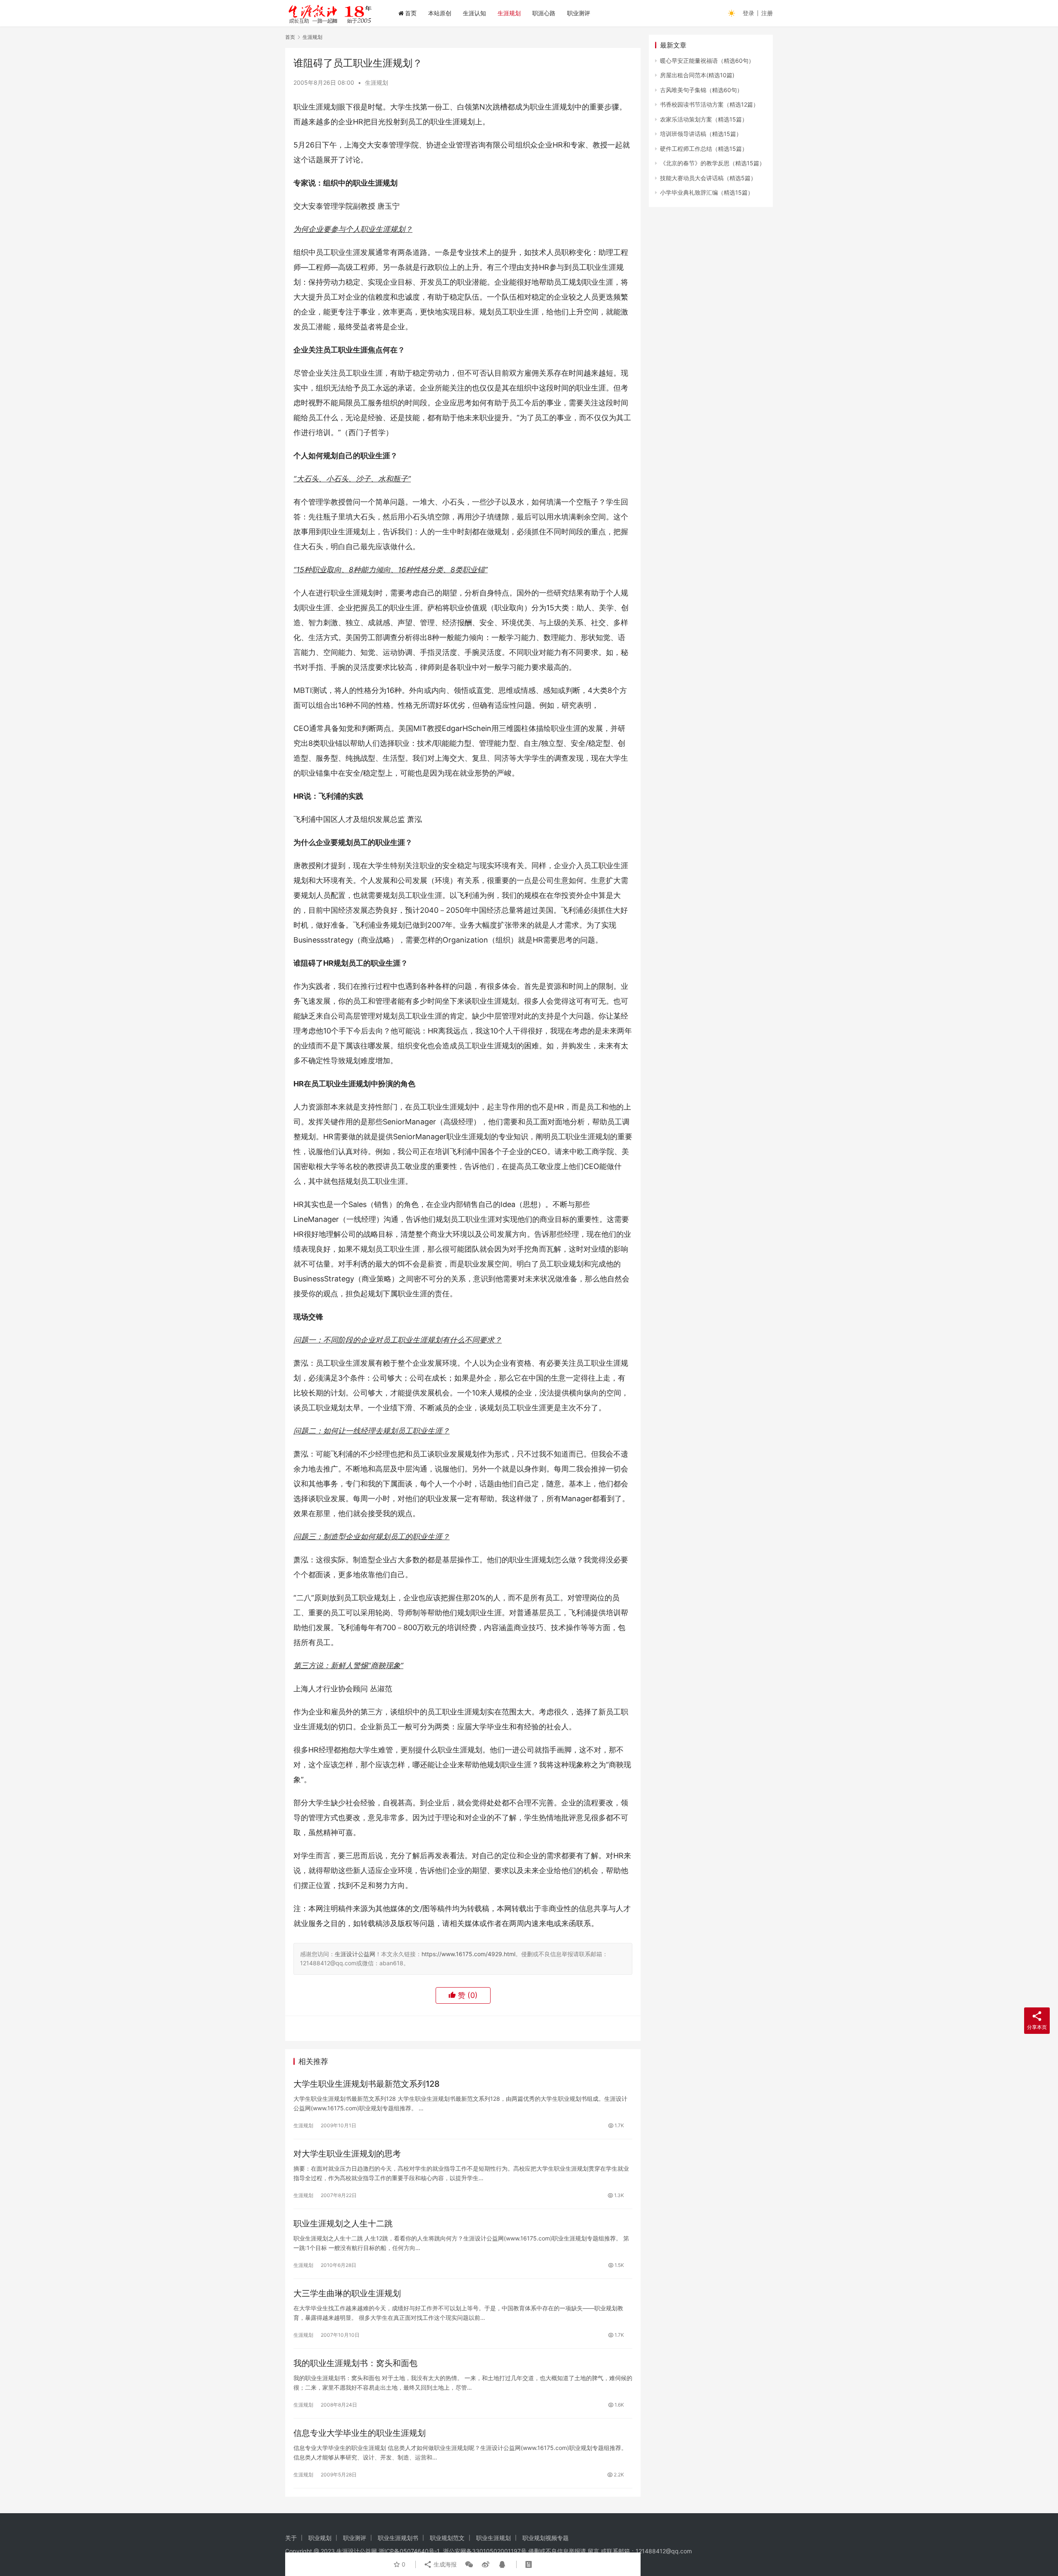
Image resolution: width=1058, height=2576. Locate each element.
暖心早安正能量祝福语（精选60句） (707, 61)
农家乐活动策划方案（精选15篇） (704, 119)
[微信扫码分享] (469, 2564)
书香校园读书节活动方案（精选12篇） (709, 104)
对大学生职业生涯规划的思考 (347, 2154)
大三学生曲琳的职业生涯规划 (347, 2293)
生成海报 (444, 2564)
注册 (767, 13)
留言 (593, 2551)
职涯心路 (544, 13)
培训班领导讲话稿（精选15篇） (701, 134)
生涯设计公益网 (355, 1954)
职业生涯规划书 (398, 2538)
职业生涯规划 (493, 2538)
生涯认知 (474, 13)
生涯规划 (509, 13)
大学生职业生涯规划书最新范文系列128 (367, 2084)
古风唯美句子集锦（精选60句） (701, 90)
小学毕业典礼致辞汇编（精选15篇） (707, 192)
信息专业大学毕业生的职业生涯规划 (360, 2433)
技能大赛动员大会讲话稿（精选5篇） (708, 178)
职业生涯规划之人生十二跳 (343, 2224)
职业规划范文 (447, 2538)
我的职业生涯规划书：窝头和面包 (355, 2363)
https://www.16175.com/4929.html (468, 1954)
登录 (748, 13)
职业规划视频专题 (546, 2538)
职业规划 (320, 2538)
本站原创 (440, 13)
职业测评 (579, 13)
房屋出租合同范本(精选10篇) (697, 75)
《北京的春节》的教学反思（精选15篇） (712, 163)
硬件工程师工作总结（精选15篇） (704, 149)
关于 (291, 2538)
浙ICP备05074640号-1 (409, 2551)
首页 (411, 13)
